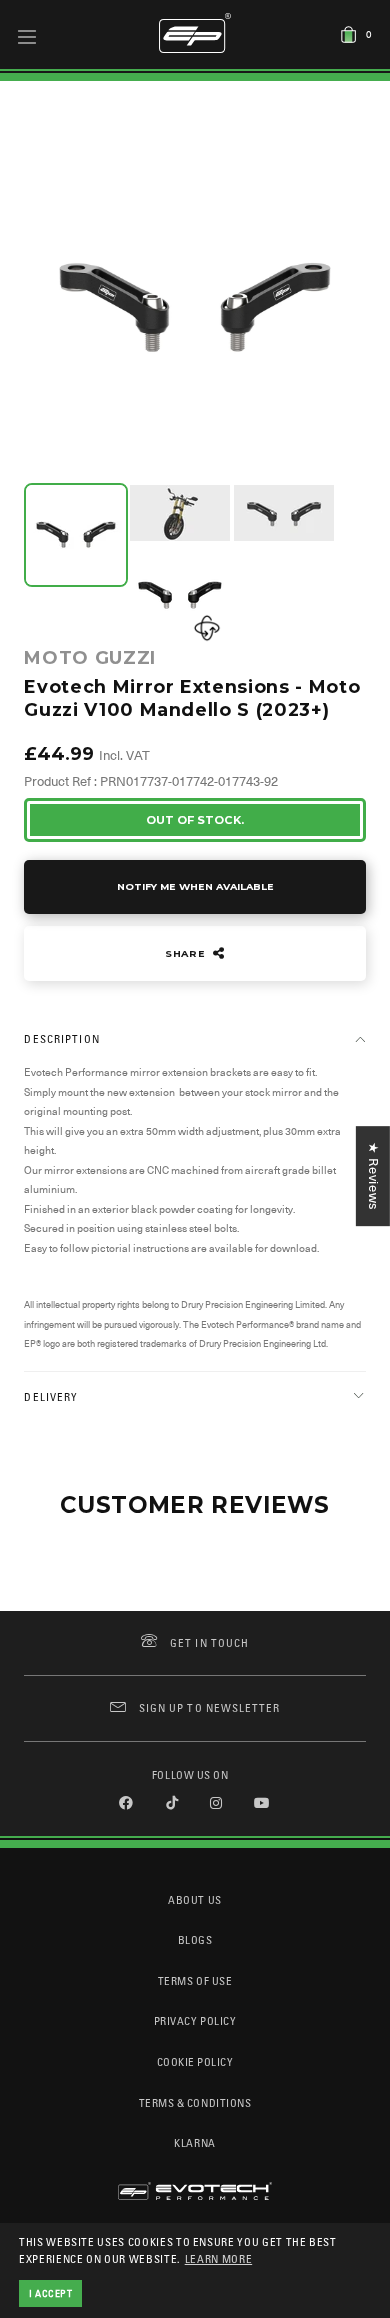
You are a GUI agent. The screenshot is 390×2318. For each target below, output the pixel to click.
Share (187, 953)
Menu (27, 36)
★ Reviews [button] (373, 1176)
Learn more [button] (219, 2258)
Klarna (194, 2142)
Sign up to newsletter (209, 1707)
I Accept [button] (51, 2293)
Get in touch (209, 1642)
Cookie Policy (195, 2061)
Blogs (195, 1939)
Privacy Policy (195, 2020)
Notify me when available (195, 886)
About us (194, 1899)
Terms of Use (195, 1980)
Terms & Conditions (195, 2102)
